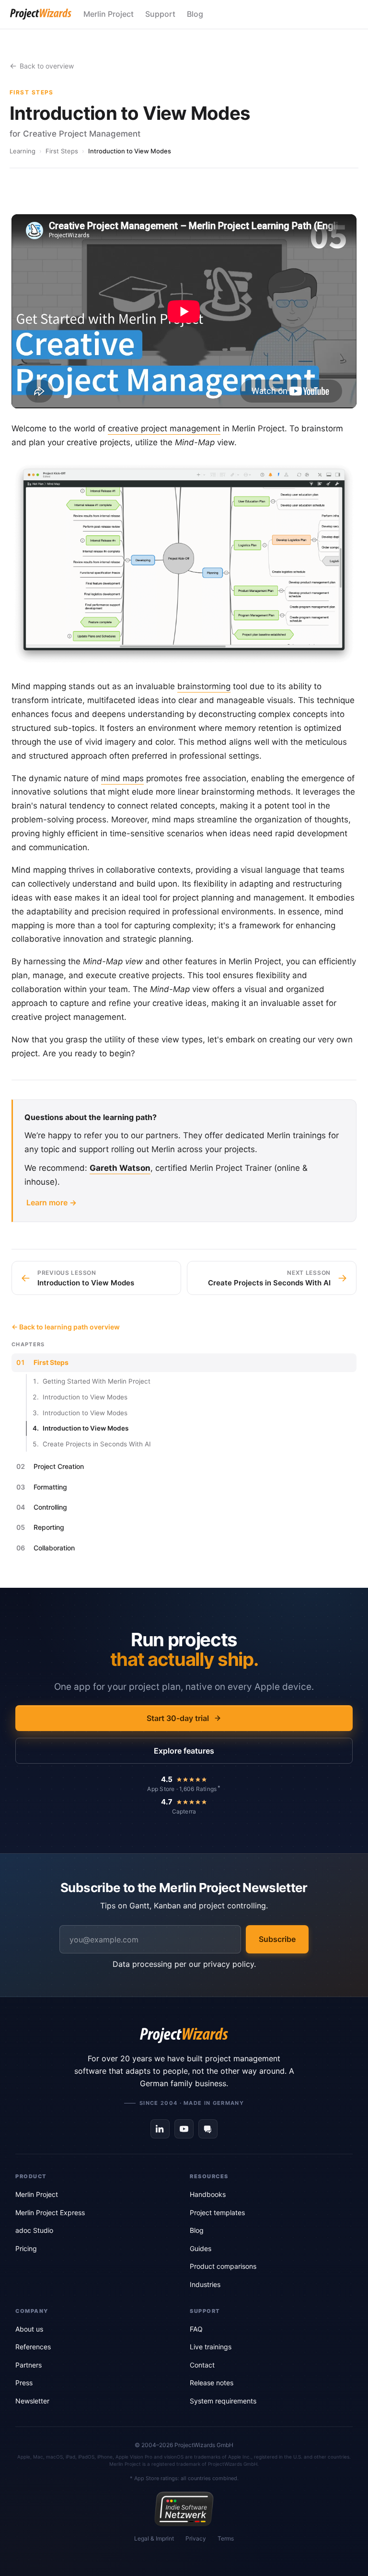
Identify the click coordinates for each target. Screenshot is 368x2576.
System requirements (223, 2401)
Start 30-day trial (178, 1718)
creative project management (164, 428)
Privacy (196, 2538)
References (33, 2347)
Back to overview (47, 66)
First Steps (62, 151)
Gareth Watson (120, 1168)
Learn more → (52, 1202)
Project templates (217, 2212)
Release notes (212, 2383)
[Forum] (208, 2129)
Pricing (26, 2248)
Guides (201, 2248)
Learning (23, 151)
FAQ (196, 2329)
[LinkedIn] (160, 2129)
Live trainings (211, 2347)
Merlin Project (109, 14)
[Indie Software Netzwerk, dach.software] (184, 2509)
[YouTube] (184, 2129)
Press (24, 2383)
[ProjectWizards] (184, 2035)
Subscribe (277, 1939)
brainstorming (204, 686)
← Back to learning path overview (66, 1327)
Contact (202, 2365)
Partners (29, 2365)
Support (160, 14)
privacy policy (229, 1964)
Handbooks (208, 2194)
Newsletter (32, 2401)
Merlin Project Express (50, 2212)
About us (29, 2329)
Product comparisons (223, 2266)
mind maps (122, 778)
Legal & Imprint (154, 2538)
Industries (205, 2284)
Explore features (184, 1751)
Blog (195, 14)
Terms (226, 2538)
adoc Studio (34, 2230)
